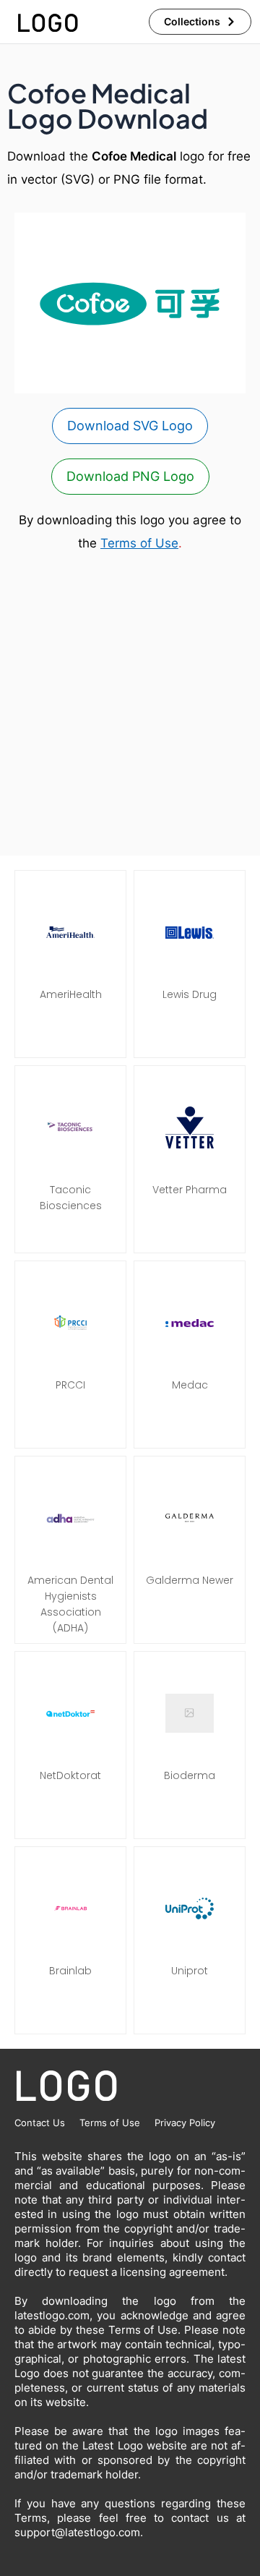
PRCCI (70, 1385)
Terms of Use (139, 543)
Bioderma (190, 1775)
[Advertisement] (130, 705)
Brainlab (70, 1971)
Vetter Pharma (190, 1190)
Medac (190, 1385)
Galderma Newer (190, 1580)
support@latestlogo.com (77, 2532)
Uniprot (190, 1971)
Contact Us (40, 2123)
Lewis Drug (190, 994)
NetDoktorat (70, 1775)
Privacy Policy (185, 2123)
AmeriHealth (71, 994)
